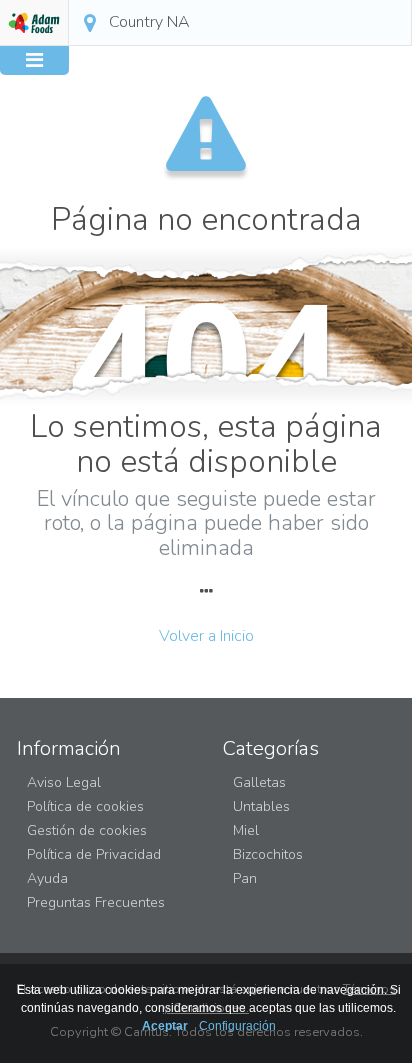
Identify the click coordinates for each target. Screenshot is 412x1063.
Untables (261, 806)
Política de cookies (85, 806)
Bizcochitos (268, 854)
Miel (246, 830)
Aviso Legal (64, 782)
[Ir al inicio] (34, 23)
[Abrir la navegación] (34, 60)
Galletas (259, 782)
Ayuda (47, 878)
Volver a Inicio (206, 636)
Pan (245, 878)
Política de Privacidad (94, 854)
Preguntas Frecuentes (96, 902)
